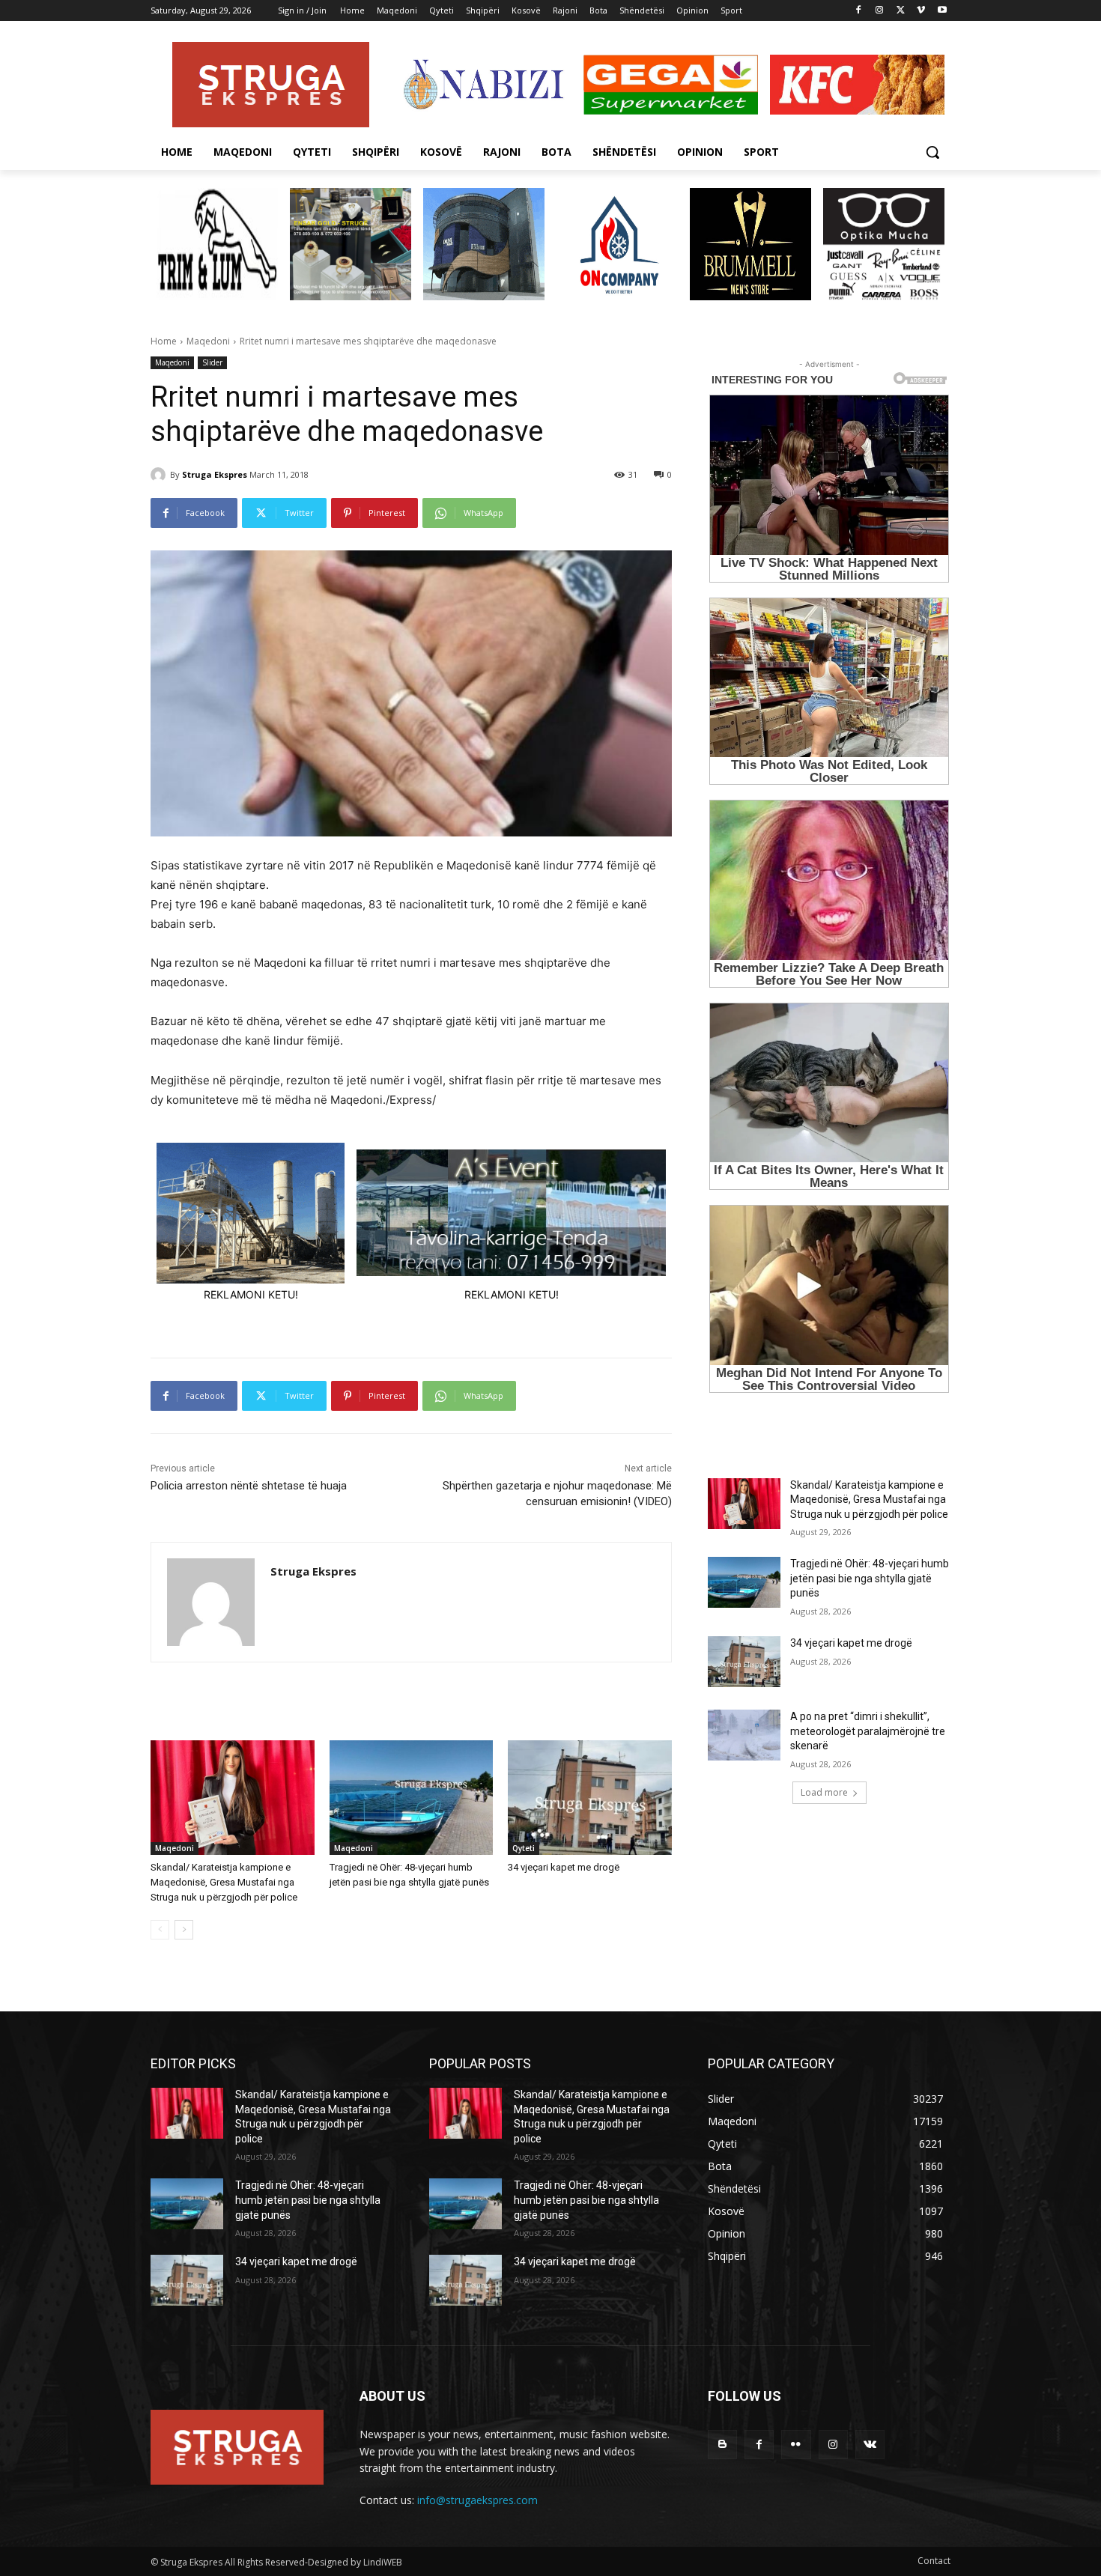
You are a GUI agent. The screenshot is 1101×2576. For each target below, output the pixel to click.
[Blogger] (722, 2445)
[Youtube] (942, 11)
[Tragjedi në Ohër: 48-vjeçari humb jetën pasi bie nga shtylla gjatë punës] (412, 1798)
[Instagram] (880, 11)
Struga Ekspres (215, 474)
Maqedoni (208, 341)
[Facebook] (859, 11)
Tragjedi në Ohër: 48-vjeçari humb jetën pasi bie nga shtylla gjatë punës (870, 1578)
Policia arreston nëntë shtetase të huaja (249, 1486)
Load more (824, 1792)
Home (164, 341)
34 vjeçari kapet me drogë (564, 1867)
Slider (212, 362)
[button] (932, 152)
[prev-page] (160, 1930)
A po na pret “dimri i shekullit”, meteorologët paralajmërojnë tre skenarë (868, 1731)
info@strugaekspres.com (477, 2500)
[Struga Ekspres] (160, 475)
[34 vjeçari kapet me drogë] (590, 1798)
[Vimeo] (921, 11)
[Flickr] (796, 2445)
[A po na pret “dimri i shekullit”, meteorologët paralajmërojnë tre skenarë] (744, 1735)
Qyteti (524, 1848)
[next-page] (184, 1930)
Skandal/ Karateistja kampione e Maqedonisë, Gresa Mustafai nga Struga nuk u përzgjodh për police (224, 1882)
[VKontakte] (870, 2445)
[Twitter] (901, 11)
